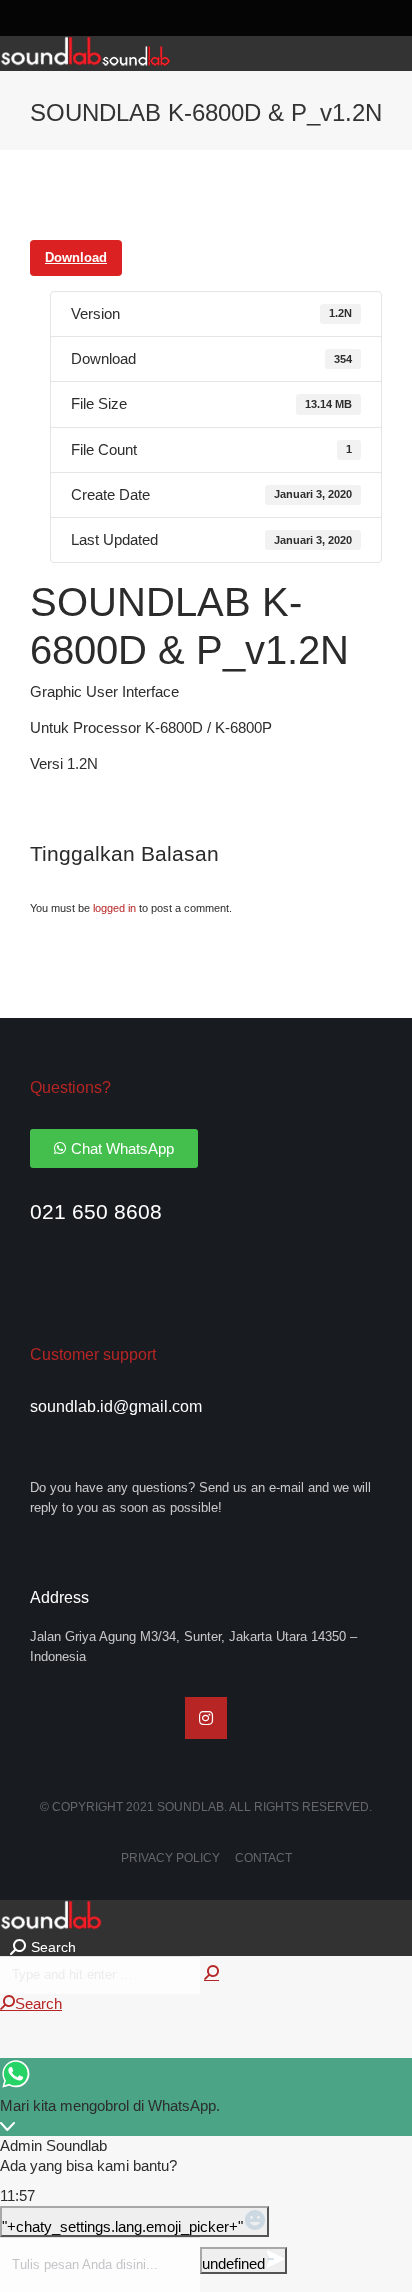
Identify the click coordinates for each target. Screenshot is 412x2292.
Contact (263, 1858)
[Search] (211, 1973)
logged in (114, 908)
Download (76, 257)
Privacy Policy (170, 1858)
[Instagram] (206, 1718)
